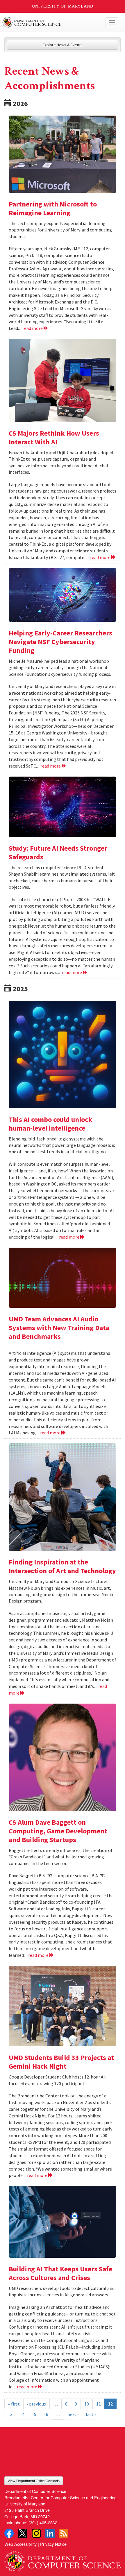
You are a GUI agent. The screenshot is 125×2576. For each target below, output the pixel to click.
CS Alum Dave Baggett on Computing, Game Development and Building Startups (58, 1831)
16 (46, 2414)
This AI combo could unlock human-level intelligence (50, 1124)
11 (99, 2404)
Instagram (36, 2533)
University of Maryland (63, 6)
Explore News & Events (63, 45)
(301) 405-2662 (43, 2522)
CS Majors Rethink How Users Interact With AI (54, 438)
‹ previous (36, 2404)
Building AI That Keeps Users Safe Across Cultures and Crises (60, 2273)
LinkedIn (50, 2533)
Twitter (23, 2533)
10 (87, 2404)
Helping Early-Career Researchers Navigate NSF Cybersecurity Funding (60, 642)
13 (10, 2414)
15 (34, 2414)
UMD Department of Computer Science (50, 22)
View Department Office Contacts (34, 2481)
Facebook (9, 2533)
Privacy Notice (53, 2544)
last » (91, 2414)
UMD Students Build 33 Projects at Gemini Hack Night (61, 2062)
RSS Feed (64, 2533)
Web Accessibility (20, 2544)
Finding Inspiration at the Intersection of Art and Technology (62, 1566)
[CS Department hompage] (63, 2559)
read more (33, 328)
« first (14, 2404)
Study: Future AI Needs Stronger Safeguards (58, 853)
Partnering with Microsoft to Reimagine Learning (53, 208)
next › (73, 2414)
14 (22, 2414)
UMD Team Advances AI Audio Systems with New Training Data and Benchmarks (59, 1328)
